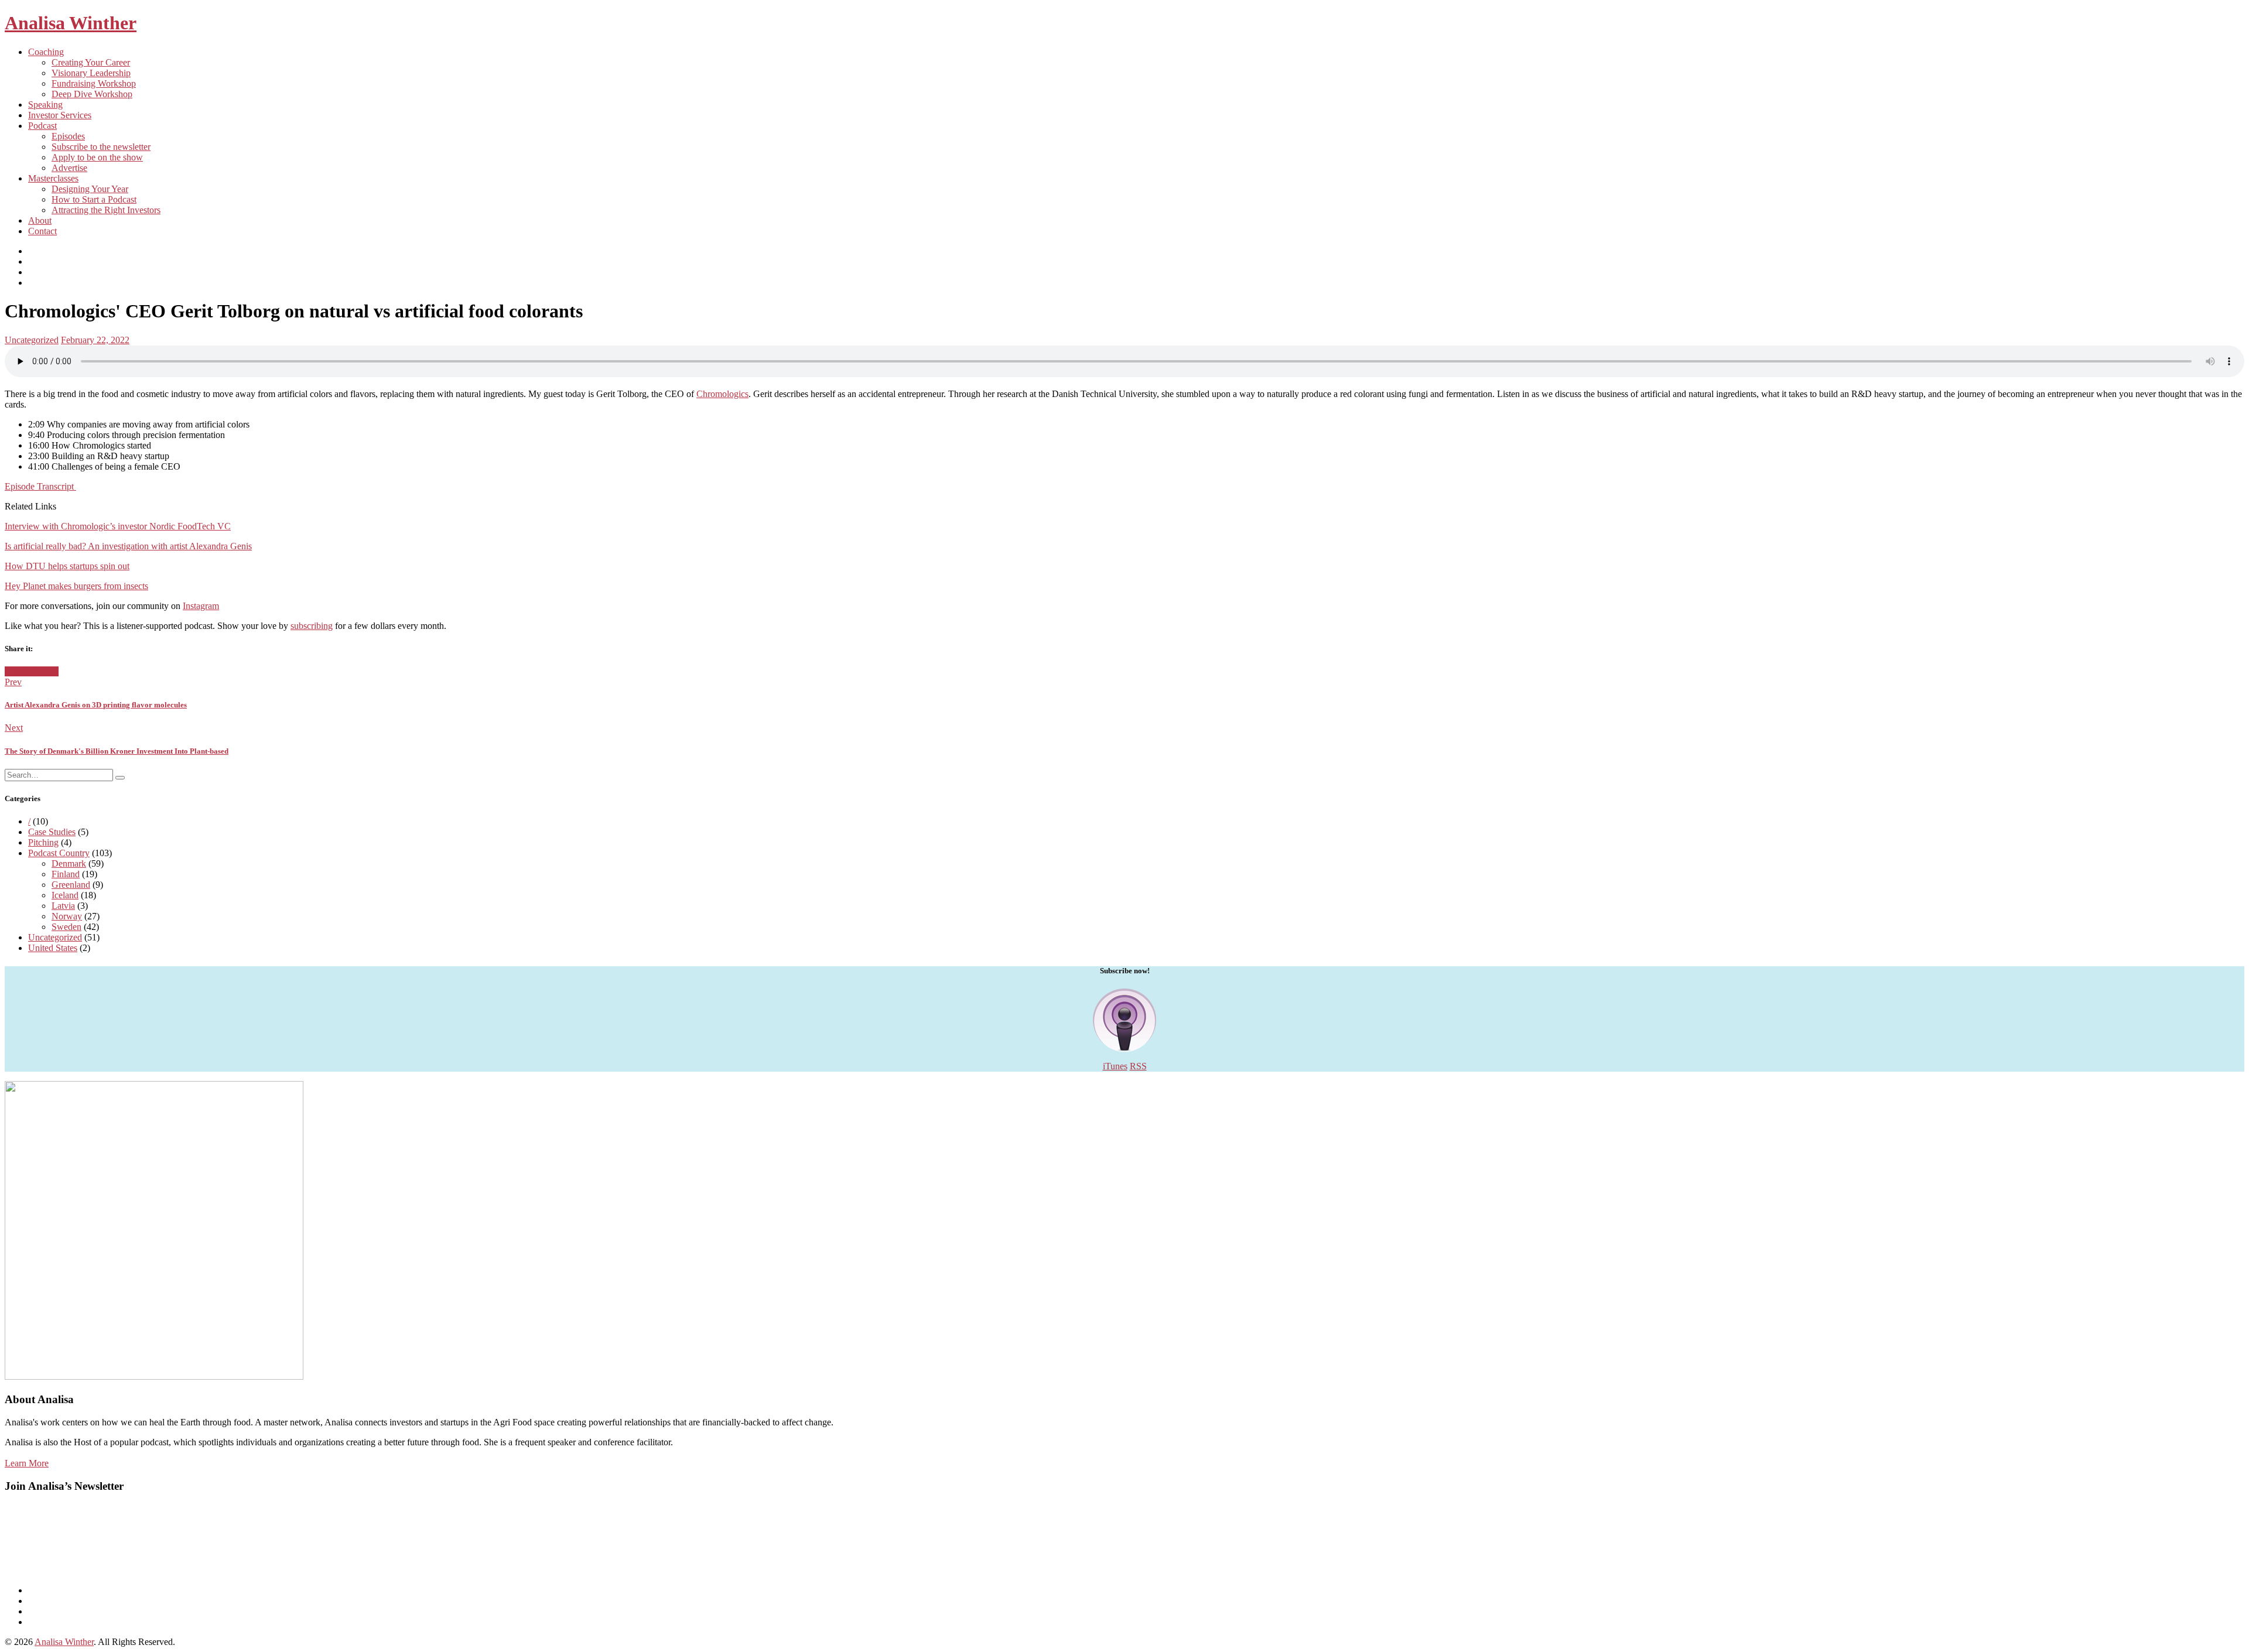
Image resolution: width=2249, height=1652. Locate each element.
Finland (66, 874)
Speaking (45, 105)
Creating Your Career (91, 62)
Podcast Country (59, 853)
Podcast (42, 126)
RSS (1138, 1066)
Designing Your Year (90, 189)
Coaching (46, 52)
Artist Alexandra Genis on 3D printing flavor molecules (96, 705)
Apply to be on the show (97, 157)
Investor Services (60, 115)
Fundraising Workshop (94, 83)
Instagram (201, 606)
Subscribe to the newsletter (101, 147)
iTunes (1115, 1066)
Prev (13, 682)
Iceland (65, 895)
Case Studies (52, 832)
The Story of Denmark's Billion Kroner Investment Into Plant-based (117, 751)
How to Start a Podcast (94, 199)
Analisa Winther (71, 23)
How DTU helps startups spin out (67, 566)
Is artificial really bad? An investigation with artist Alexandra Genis (128, 546)
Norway (67, 916)
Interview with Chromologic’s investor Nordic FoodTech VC (118, 526)
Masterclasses (53, 178)
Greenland (71, 885)
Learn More (27, 1463)
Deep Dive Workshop (92, 94)
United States (53, 948)
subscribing (312, 626)
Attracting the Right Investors (106, 210)
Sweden (66, 927)
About (40, 220)
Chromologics (722, 394)
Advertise (69, 168)
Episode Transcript (40, 486)
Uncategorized (32, 340)
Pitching (43, 842)
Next (14, 728)
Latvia (63, 906)
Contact (42, 231)
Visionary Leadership (91, 73)
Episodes (68, 136)
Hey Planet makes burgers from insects (76, 586)
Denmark (69, 863)
